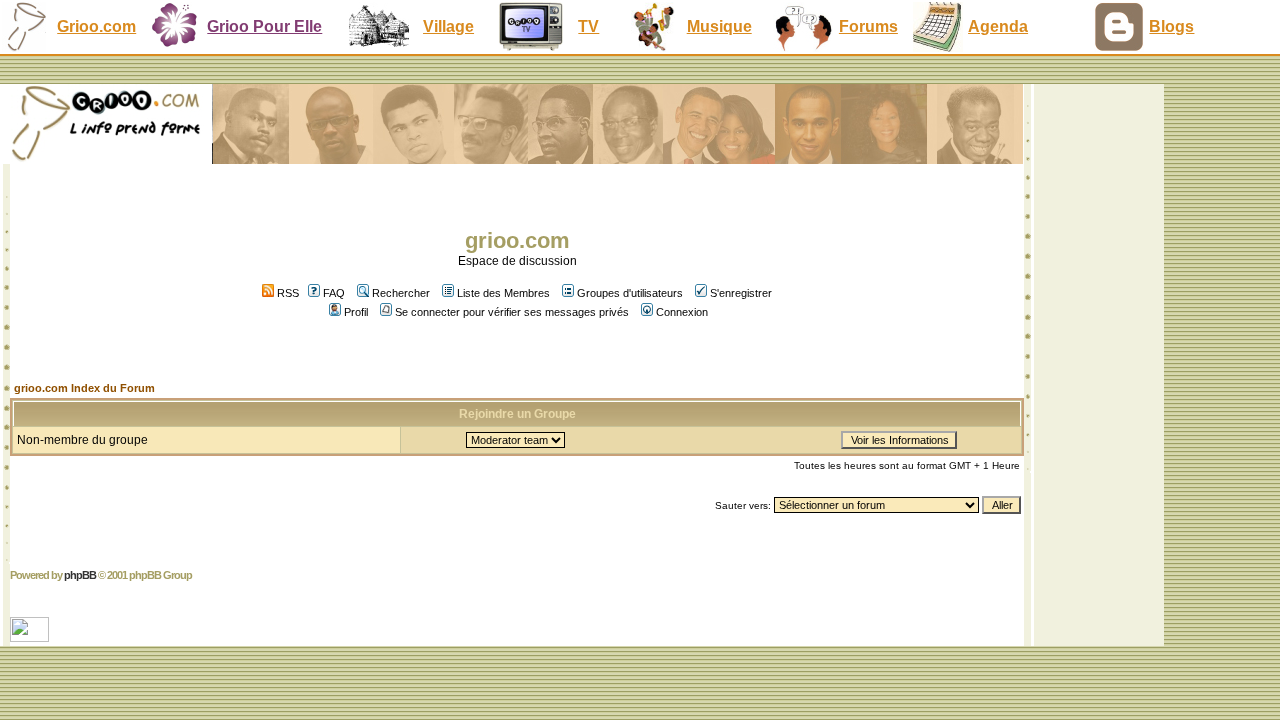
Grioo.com (96, 26)
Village (448, 26)
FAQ (334, 293)
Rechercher (401, 293)
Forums (868, 26)
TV (588, 26)
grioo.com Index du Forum (84, 388)
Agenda (998, 26)
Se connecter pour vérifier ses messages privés (512, 312)
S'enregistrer (741, 293)
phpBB (80, 575)
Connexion (682, 312)
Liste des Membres (503, 293)
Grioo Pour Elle (264, 26)
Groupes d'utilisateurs (630, 293)
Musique (719, 26)
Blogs (1171, 26)
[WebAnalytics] (31, 636)
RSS (286, 293)
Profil (356, 312)
